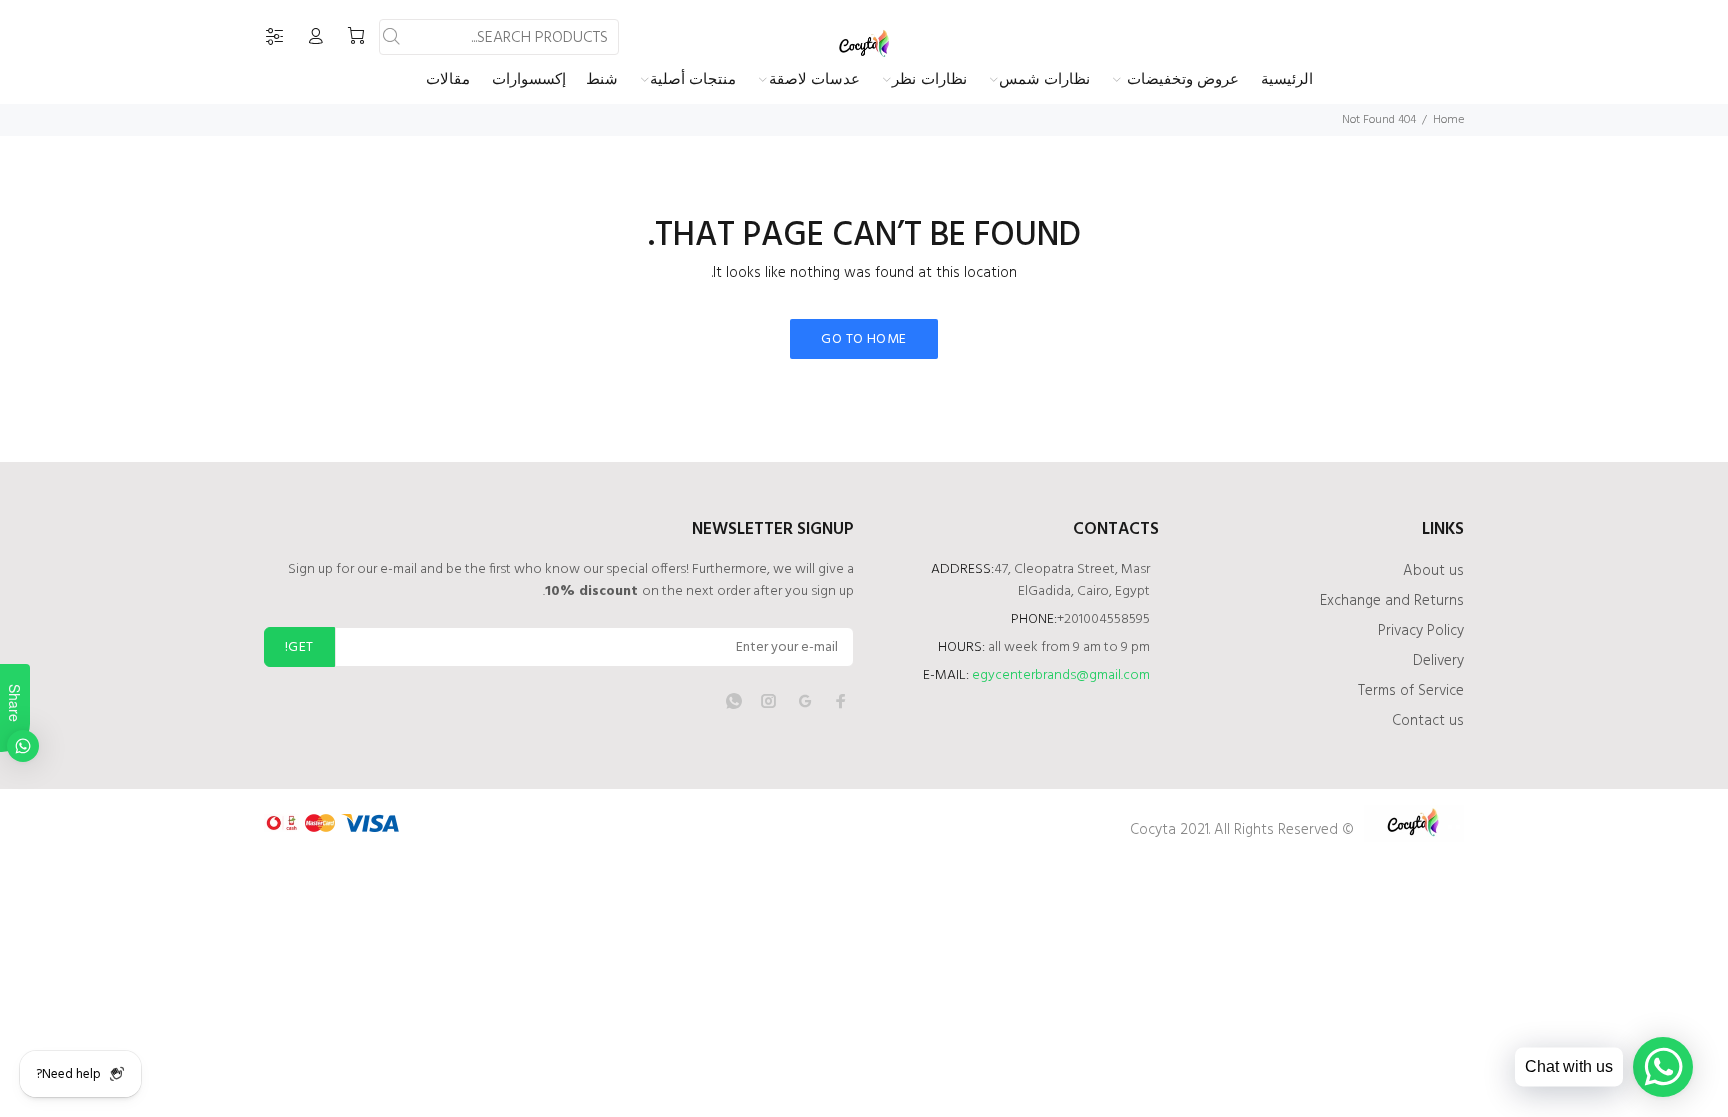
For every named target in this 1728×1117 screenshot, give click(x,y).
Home (1448, 120)
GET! (299, 647)
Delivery (1438, 661)
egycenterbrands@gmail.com (1061, 675)
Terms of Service (1411, 691)
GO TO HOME (863, 339)
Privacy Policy (1421, 631)
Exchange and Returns (1392, 601)
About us (1433, 571)
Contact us (1428, 721)
